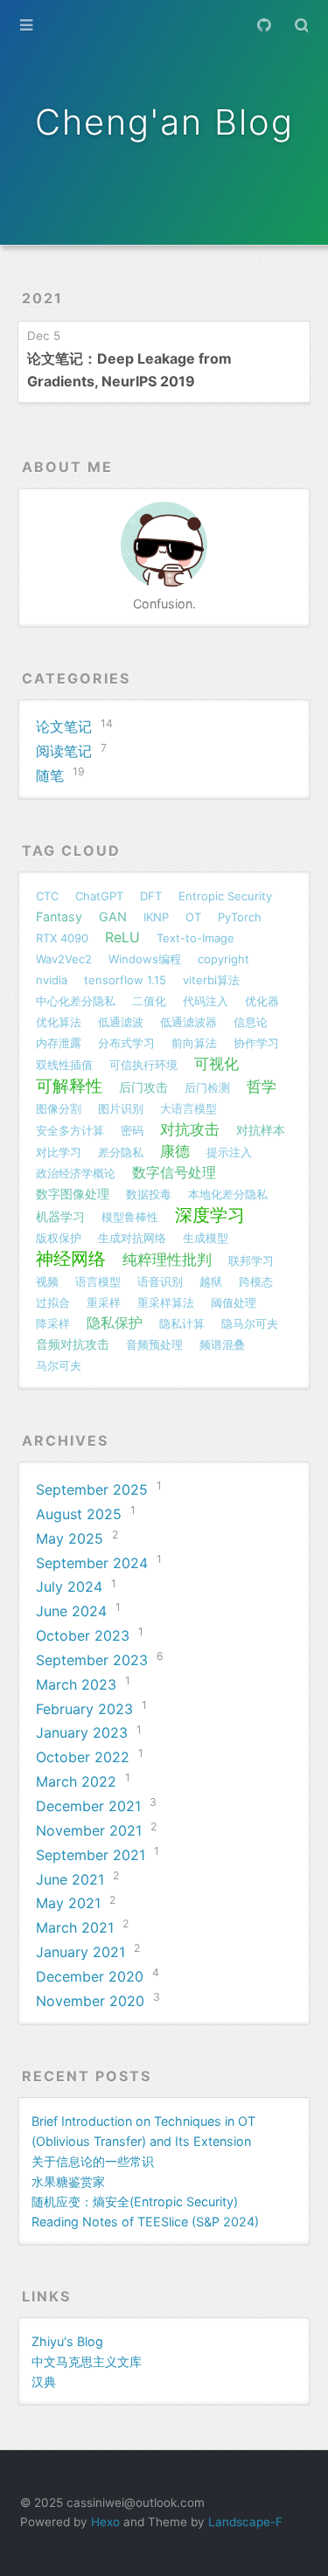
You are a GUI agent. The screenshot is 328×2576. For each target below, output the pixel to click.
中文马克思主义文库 (87, 2361)
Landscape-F (245, 2522)
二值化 (149, 1001)
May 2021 (68, 1903)
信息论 (251, 1022)
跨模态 (256, 1281)
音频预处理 (154, 1344)
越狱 (211, 1281)
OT (193, 917)
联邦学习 (251, 1260)
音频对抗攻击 (73, 1344)
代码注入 (206, 1001)
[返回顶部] (309, 2526)
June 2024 (71, 1611)
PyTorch (240, 917)
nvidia (52, 980)
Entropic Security (225, 896)
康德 (175, 1151)
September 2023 (92, 1660)
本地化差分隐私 (228, 1194)
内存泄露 (59, 1043)
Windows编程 (145, 959)
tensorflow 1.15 (125, 980)
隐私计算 (182, 1323)
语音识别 (160, 1281)
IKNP (156, 917)
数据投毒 (149, 1194)
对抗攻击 (190, 1129)
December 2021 (88, 1806)
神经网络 (71, 1259)
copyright (223, 959)
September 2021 (91, 1855)
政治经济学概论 (76, 1173)
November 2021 (89, 1830)
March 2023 (76, 1684)
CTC (47, 896)
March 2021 (75, 1927)
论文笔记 (64, 726)
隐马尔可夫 (250, 1323)
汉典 (44, 2382)
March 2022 (76, 1781)
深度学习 (210, 1215)
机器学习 (60, 1216)
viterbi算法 (211, 980)
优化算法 (59, 1022)
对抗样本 (261, 1130)
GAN (113, 917)
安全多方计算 (70, 1130)
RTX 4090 (62, 938)
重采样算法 (166, 1302)
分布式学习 (126, 1043)
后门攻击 (143, 1087)
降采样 (53, 1323)
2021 (42, 298)
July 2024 (69, 1587)
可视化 (216, 1063)
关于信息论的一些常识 (93, 2161)
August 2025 (79, 1514)
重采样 (104, 1302)
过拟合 (53, 1302)
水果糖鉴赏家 (68, 2181)
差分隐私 (121, 1152)
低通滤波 (121, 1022)
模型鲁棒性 (130, 1217)
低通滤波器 (188, 1022)
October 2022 (83, 1757)
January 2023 (82, 1732)
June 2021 (70, 1879)
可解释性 (69, 1086)
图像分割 (59, 1108)
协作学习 (256, 1043)
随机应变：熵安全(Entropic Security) (135, 2201)
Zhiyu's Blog (67, 2341)
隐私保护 (115, 1323)
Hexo (105, 2522)
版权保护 (59, 1238)
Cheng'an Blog (164, 122)
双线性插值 (64, 1065)
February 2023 (84, 1709)
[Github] (263, 25)
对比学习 (59, 1152)
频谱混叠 (222, 1344)
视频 (47, 1281)
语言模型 (98, 1281)
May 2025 (70, 1538)
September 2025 (92, 1489)
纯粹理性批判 (167, 1259)
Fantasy (59, 917)
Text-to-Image (195, 938)
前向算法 (194, 1043)
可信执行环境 (143, 1065)
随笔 (50, 775)
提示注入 (229, 1152)
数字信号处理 (174, 1173)
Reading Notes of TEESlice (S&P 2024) (145, 2222)
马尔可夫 (59, 1365)
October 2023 (83, 1635)
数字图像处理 (73, 1194)
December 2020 (90, 1976)
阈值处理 (234, 1302)
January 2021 (80, 1952)
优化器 (262, 1001)
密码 (132, 1130)
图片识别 (121, 1108)
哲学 (262, 1086)
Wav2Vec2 (64, 959)
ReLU (122, 937)
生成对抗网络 (132, 1238)
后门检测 (207, 1087)
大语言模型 (188, 1108)
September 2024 (92, 1563)
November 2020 (90, 2001)
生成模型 (206, 1238)
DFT (151, 896)
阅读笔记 (64, 751)
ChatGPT (99, 896)
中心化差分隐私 (76, 1001)
